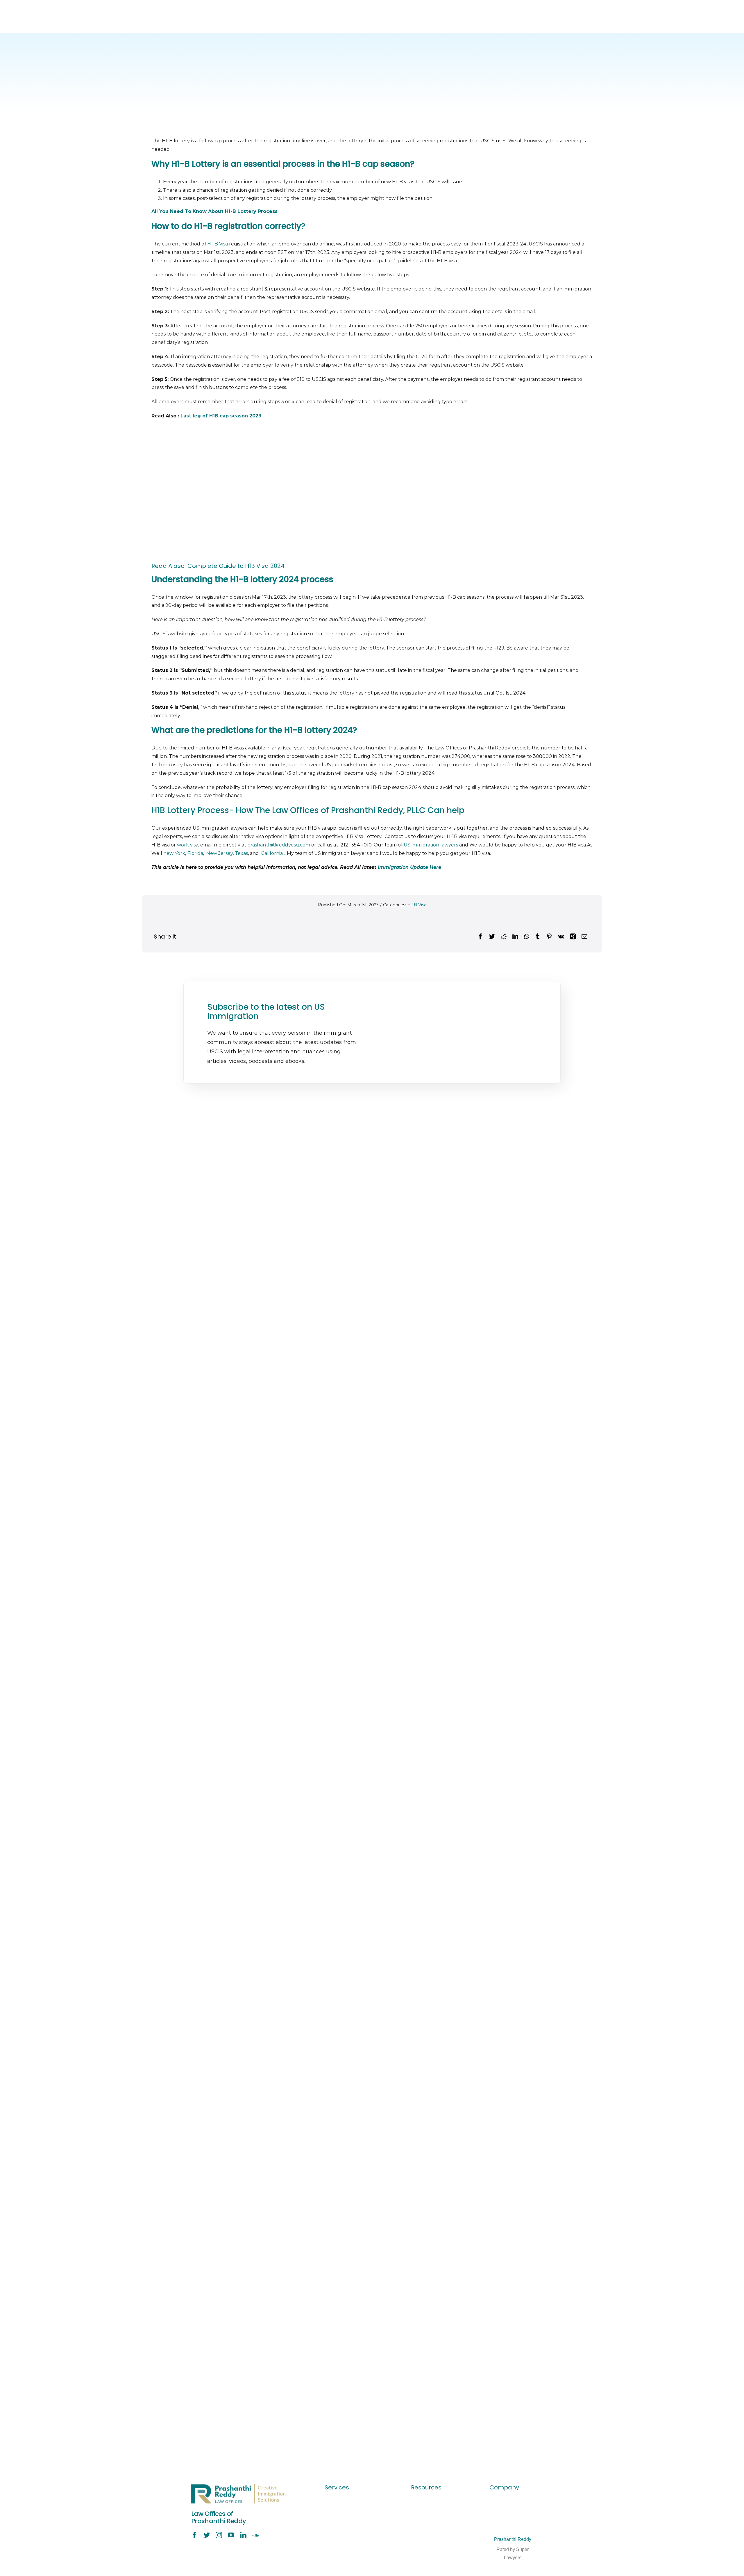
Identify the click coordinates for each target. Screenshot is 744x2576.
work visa (188, 845)
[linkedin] (243, 2535)
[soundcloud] (255, 2535)
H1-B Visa (218, 244)
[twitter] (207, 2535)
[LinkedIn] (515, 937)
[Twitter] (492, 937)
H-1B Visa (417, 905)
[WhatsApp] (526, 937)
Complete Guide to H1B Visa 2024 (235, 566)
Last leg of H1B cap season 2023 (221, 416)
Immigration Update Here (409, 867)
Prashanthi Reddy (513, 2539)
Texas (241, 853)
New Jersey (220, 853)
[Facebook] (480, 937)
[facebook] (194, 2535)
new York (174, 853)
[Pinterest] (549, 937)
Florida (195, 853)
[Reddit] (504, 937)
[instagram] (219, 2535)
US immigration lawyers (431, 845)
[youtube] (231, 2535)
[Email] (584, 937)
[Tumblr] (538, 937)
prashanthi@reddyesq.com (279, 845)
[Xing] (573, 937)
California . (273, 853)
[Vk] (561, 937)
